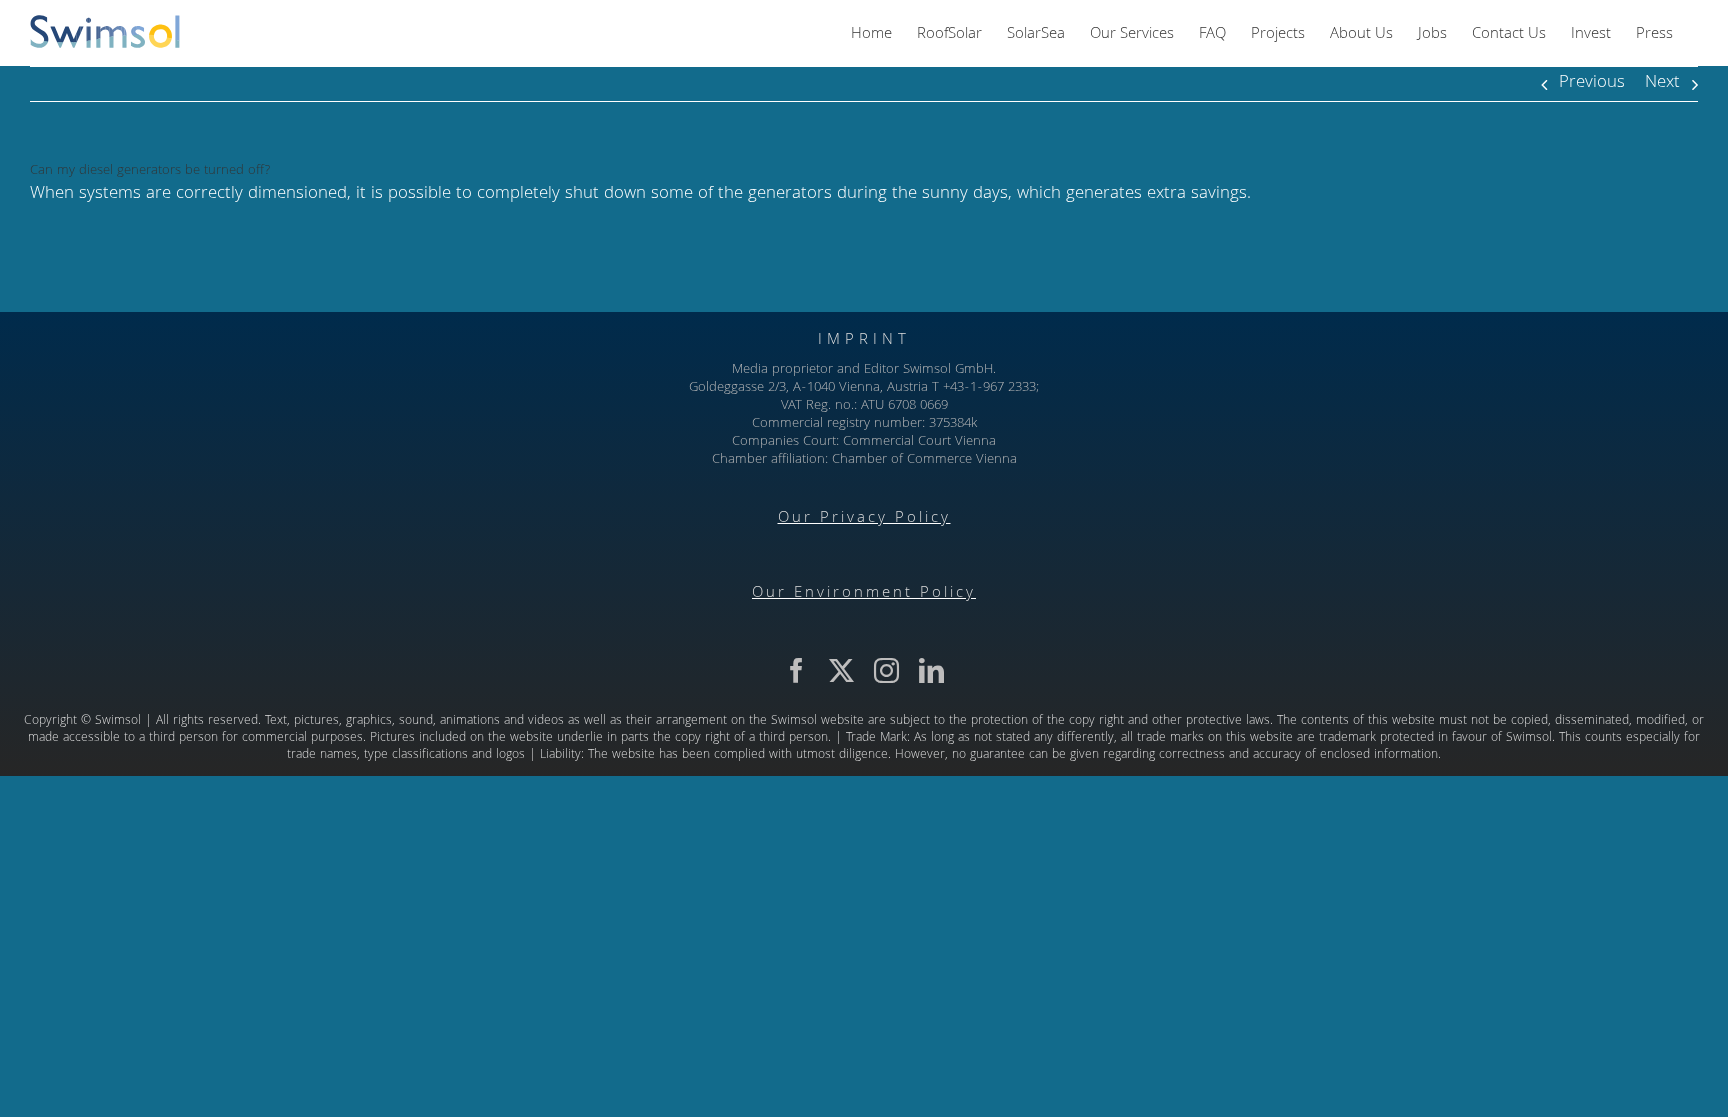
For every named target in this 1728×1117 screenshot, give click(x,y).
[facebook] (796, 670)
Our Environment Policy (864, 594)
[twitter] (841, 670)
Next (1662, 83)
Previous (1592, 83)
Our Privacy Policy (864, 519)
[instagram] (886, 670)
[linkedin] (931, 670)
